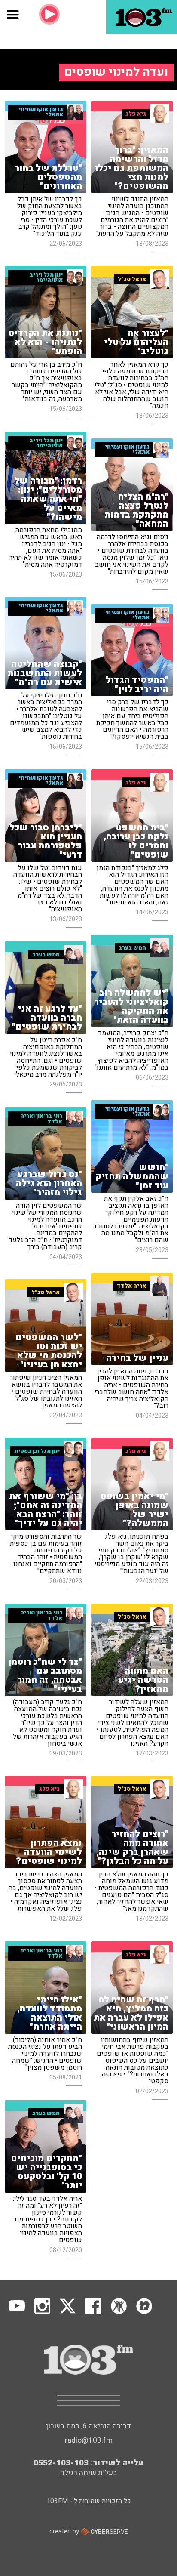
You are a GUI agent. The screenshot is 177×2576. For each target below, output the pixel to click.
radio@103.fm (89, 2440)
